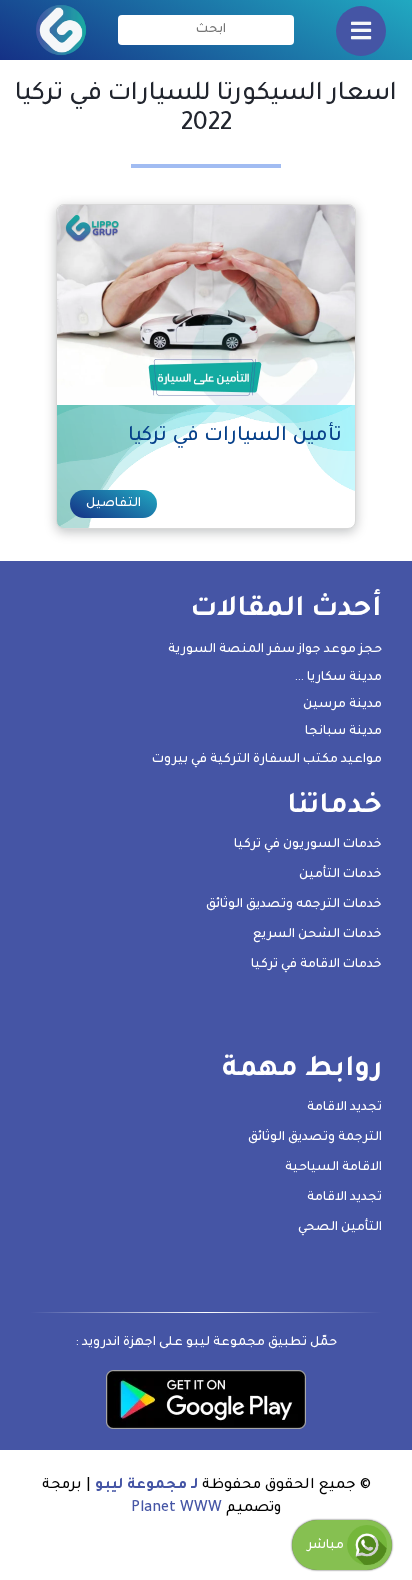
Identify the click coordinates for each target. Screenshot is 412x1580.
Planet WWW (176, 1509)
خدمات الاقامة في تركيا (316, 965)
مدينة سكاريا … (338, 678)
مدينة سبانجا (343, 732)
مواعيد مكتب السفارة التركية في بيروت (267, 760)
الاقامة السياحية (333, 1168)
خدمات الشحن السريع (317, 935)
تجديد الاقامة (344, 1108)
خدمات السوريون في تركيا (308, 845)
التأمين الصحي (340, 1228)
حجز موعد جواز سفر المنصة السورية (275, 650)
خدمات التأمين (340, 875)
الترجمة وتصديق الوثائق (315, 1138)
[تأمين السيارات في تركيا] (205, 307)
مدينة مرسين (342, 705)
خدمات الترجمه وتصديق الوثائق (294, 905)
